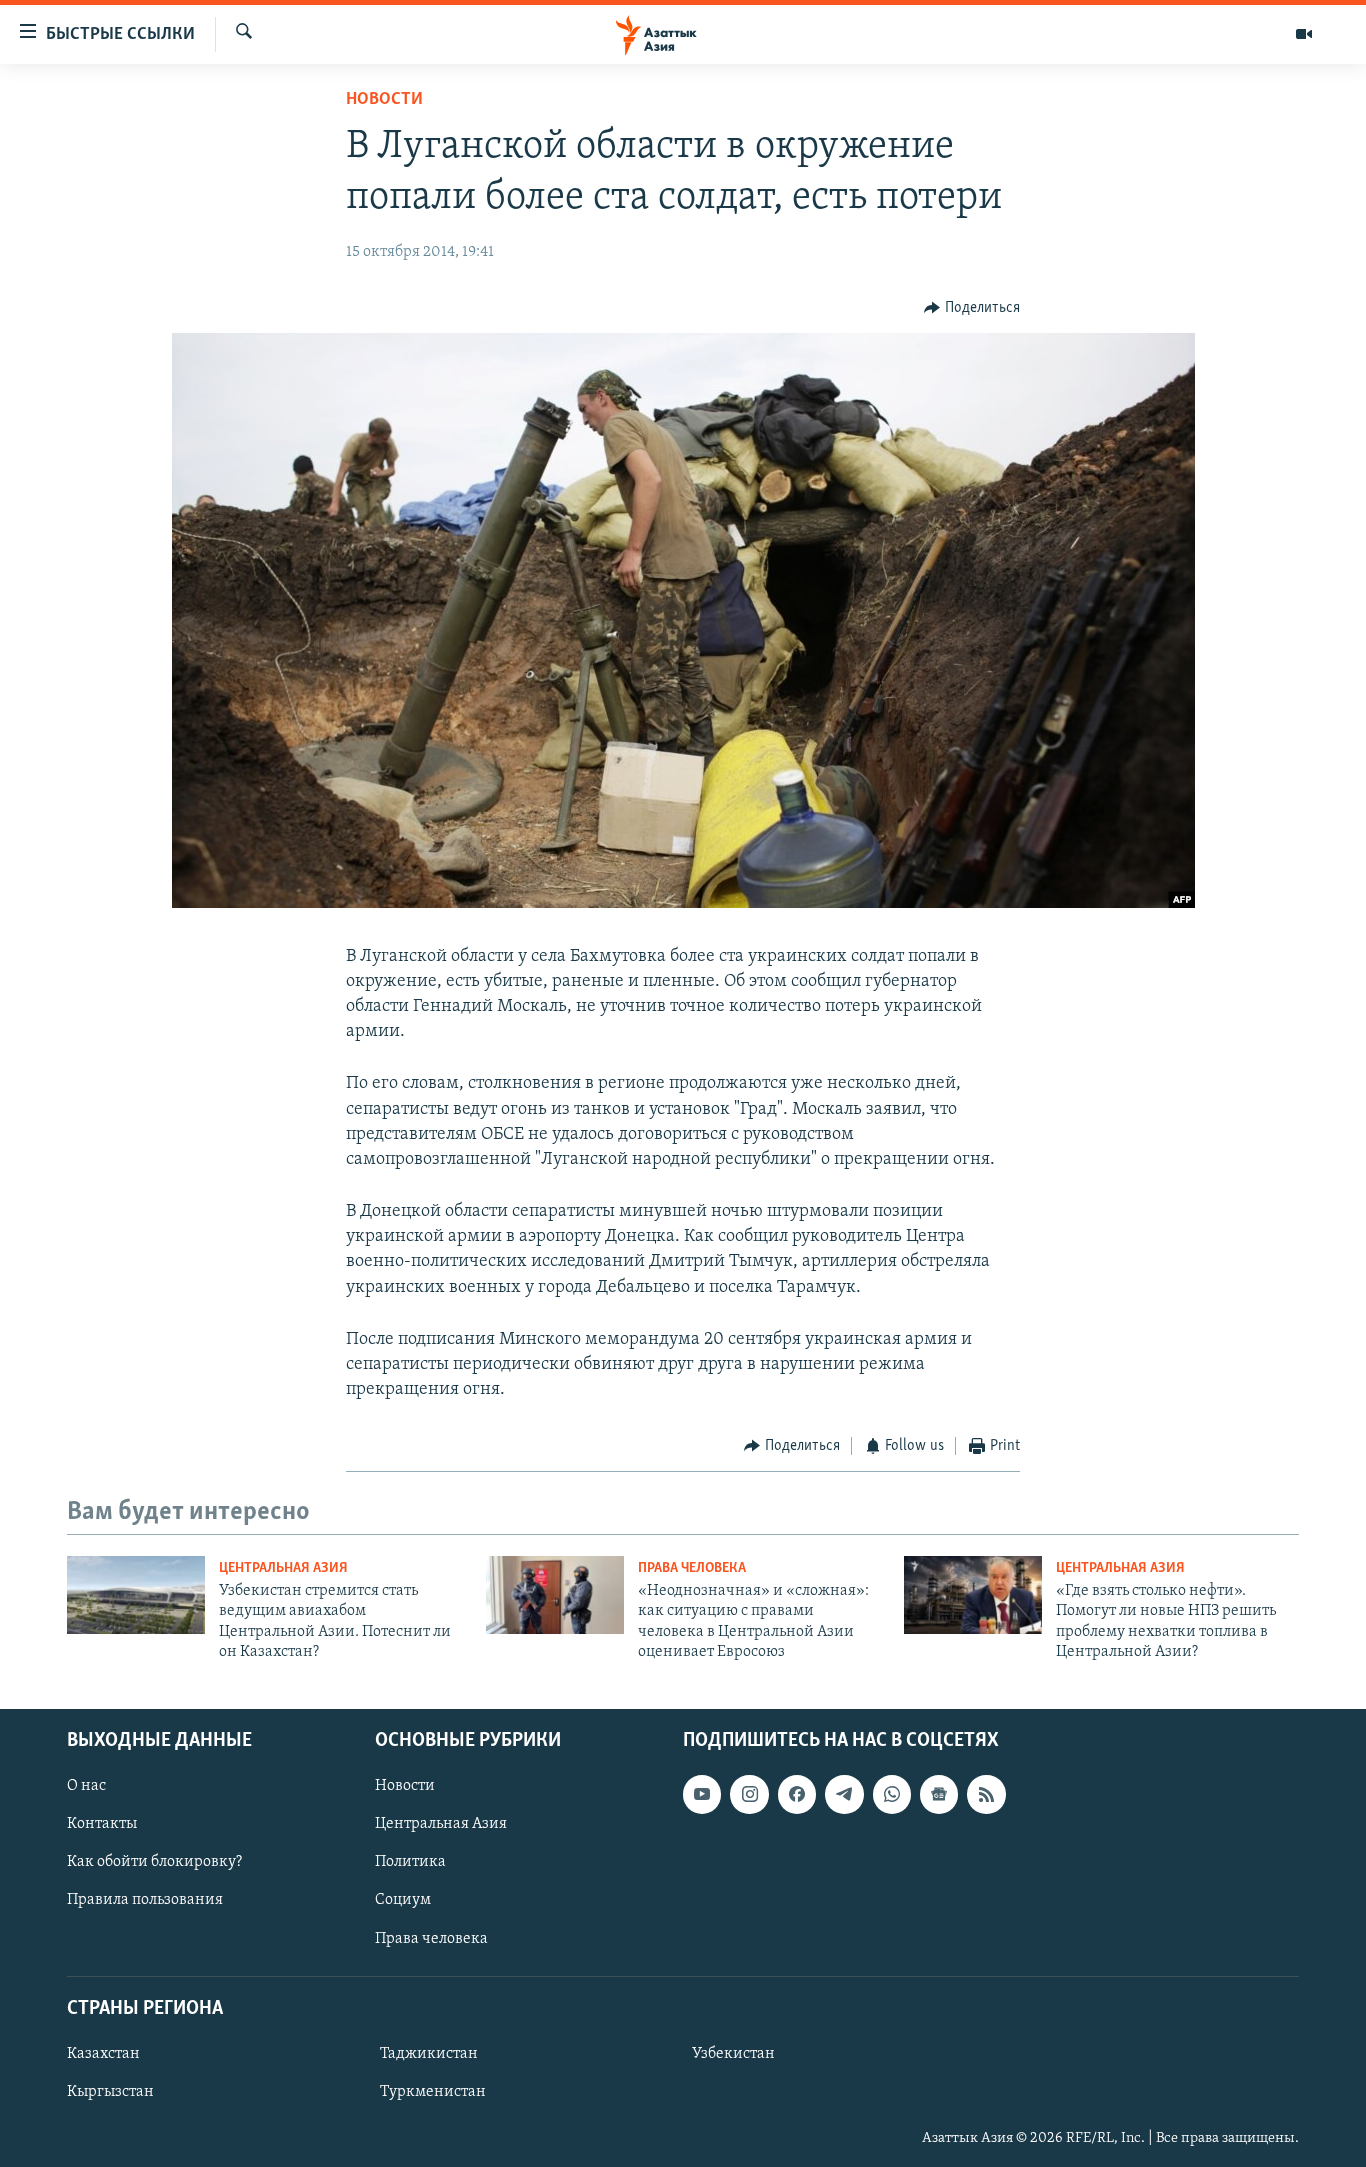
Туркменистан (433, 2092)
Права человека (692, 1568)
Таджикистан (429, 2053)
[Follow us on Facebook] (797, 1794)
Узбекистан (733, 2053)
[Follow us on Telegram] (844, 1794)
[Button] (972, 308)
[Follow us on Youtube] (702, 1794)
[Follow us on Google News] (939, 1794)
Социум (403, 1900)
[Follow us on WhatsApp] (892, 1794)
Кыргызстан (110, 2092)
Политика (410, 1862)
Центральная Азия (283, 1568)
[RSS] (986, 1794)
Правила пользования (145, 1900)
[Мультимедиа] (1304, 34)
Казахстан (103, 2053)
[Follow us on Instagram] (749, 1794)
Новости (384, 100)
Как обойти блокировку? (154, 1862)
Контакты (102, 1824)
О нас (86, 1786)
